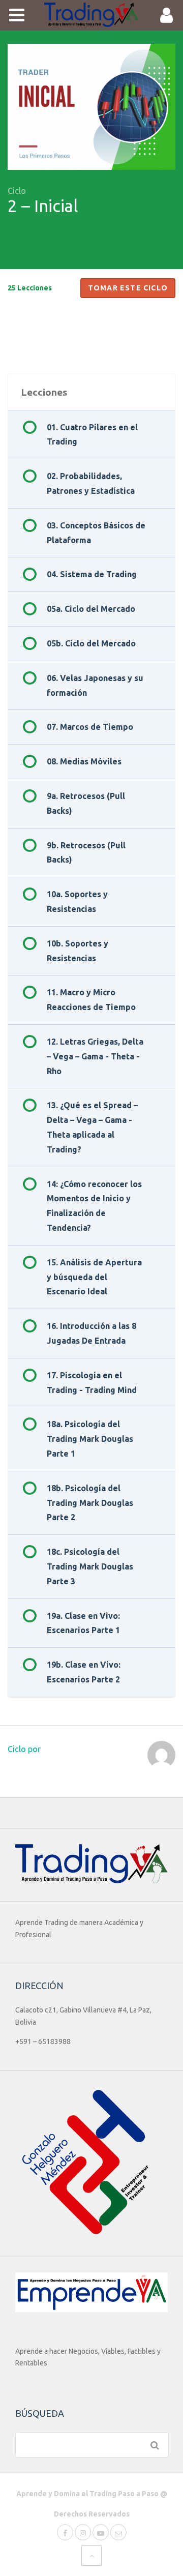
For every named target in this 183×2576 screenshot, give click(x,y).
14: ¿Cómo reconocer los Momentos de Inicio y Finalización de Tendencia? (94, 1206)
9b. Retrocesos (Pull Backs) (86, 853)
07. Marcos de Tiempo (90, 727)
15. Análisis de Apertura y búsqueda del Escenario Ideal (94, 1277)
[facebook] (65, 2532)
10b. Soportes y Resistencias (78, 951)
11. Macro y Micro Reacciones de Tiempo (91, 1000)
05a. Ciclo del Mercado (91, 609)
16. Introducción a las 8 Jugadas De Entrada (91, 1333)
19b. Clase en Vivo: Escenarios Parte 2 (84, 1672)
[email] (118, 2532)
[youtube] (101, 2532)
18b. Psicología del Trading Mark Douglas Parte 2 (90, 1503)
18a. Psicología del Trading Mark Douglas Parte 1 (90, 1439)
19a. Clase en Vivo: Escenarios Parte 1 (83, 1623)
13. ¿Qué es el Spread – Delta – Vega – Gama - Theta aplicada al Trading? (92, 1127)
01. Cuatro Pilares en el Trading (92, 435)
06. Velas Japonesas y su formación (95, 685)
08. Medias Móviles (84, 761)
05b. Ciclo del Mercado (91, 643)
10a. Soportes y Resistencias (77, 901)
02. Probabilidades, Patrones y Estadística (91, 483)
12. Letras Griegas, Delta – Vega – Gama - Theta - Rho (95, 1056)
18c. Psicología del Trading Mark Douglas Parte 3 (90, 1566)
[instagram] (83, 2532)
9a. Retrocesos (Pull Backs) (86, 803)
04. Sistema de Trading (92, 574)
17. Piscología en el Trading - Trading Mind (92, 1383)
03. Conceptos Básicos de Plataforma (96, 533)
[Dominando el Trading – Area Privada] (92, 15)
